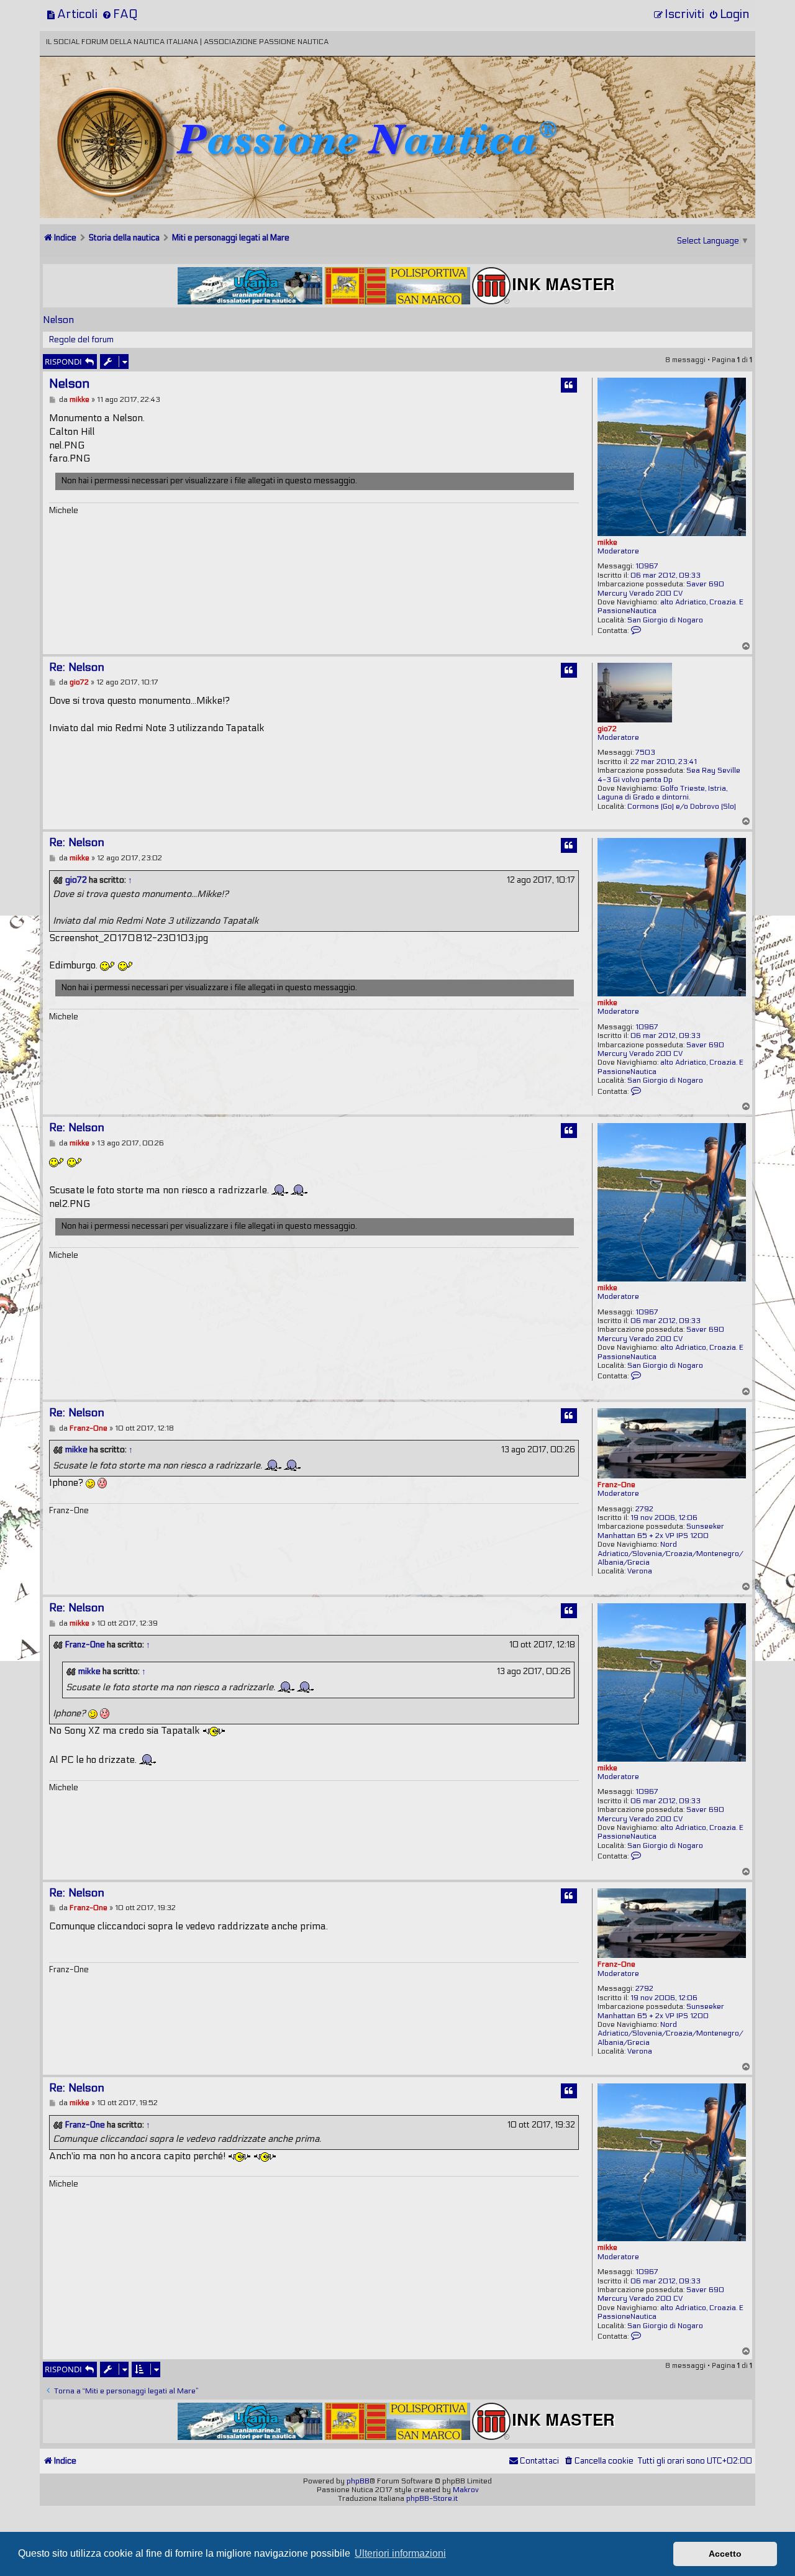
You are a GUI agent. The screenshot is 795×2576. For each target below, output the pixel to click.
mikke (607, 542)
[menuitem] (72, 14)
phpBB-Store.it (432, 2498)
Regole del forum (81, 340)
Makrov (466, 2490)
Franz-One (616, 1485)
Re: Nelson (77, 667)
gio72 (607, 729)
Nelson (58, 320)
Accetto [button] (725, 2554)
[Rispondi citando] (569, 385)
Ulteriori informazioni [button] (400, 2553)
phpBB (358, 2481)
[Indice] (126, 98)
